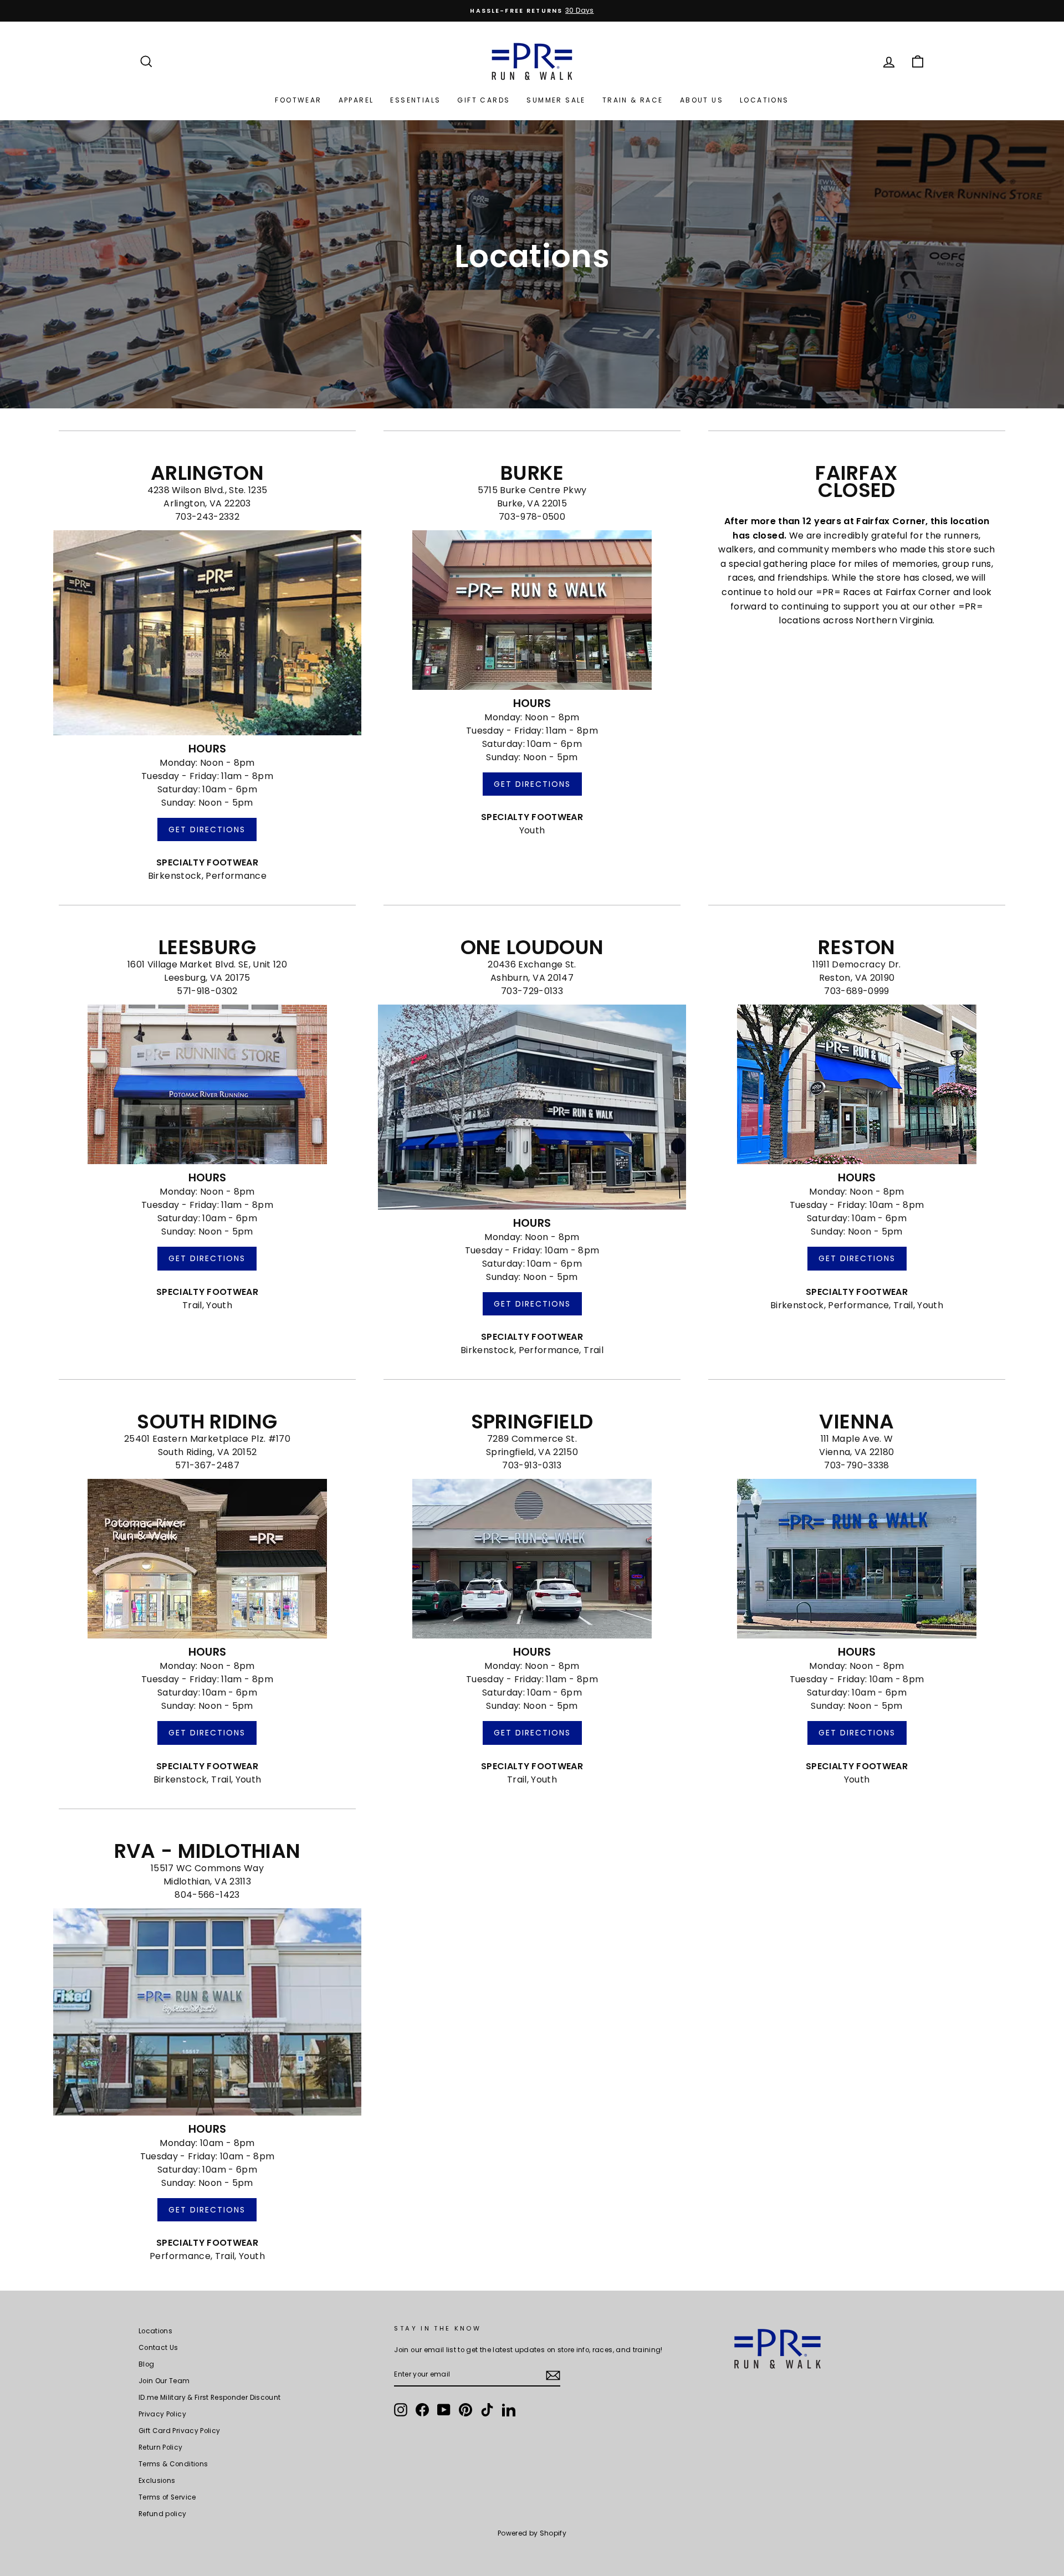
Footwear (298, 100)
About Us (702, 100)
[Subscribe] (553, 2375)
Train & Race (633, 100)
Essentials (415, 100)
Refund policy (163, 2514)
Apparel (356, 100)
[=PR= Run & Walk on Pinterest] (465, 2410)
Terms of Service (167, 2497)
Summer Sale (556, 100)
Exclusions (157, 2481)
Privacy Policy (162, 2414)
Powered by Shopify (532, 2533)
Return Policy (161, 2447)
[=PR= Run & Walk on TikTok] (487, 2410)
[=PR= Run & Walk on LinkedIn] (509, 2410)
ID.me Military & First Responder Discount (209, 2398)
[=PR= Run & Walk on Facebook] (422, 2410)
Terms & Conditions (173, 2464)
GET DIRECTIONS (207, 829)
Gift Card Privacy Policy (179, 2431)
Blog (146, 2364)
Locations (764, 100)
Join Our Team (164, 2381)
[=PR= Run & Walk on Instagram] (401, 2410)
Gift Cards (484, 100)
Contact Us (158, 2348)
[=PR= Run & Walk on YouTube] (444, 2410)
